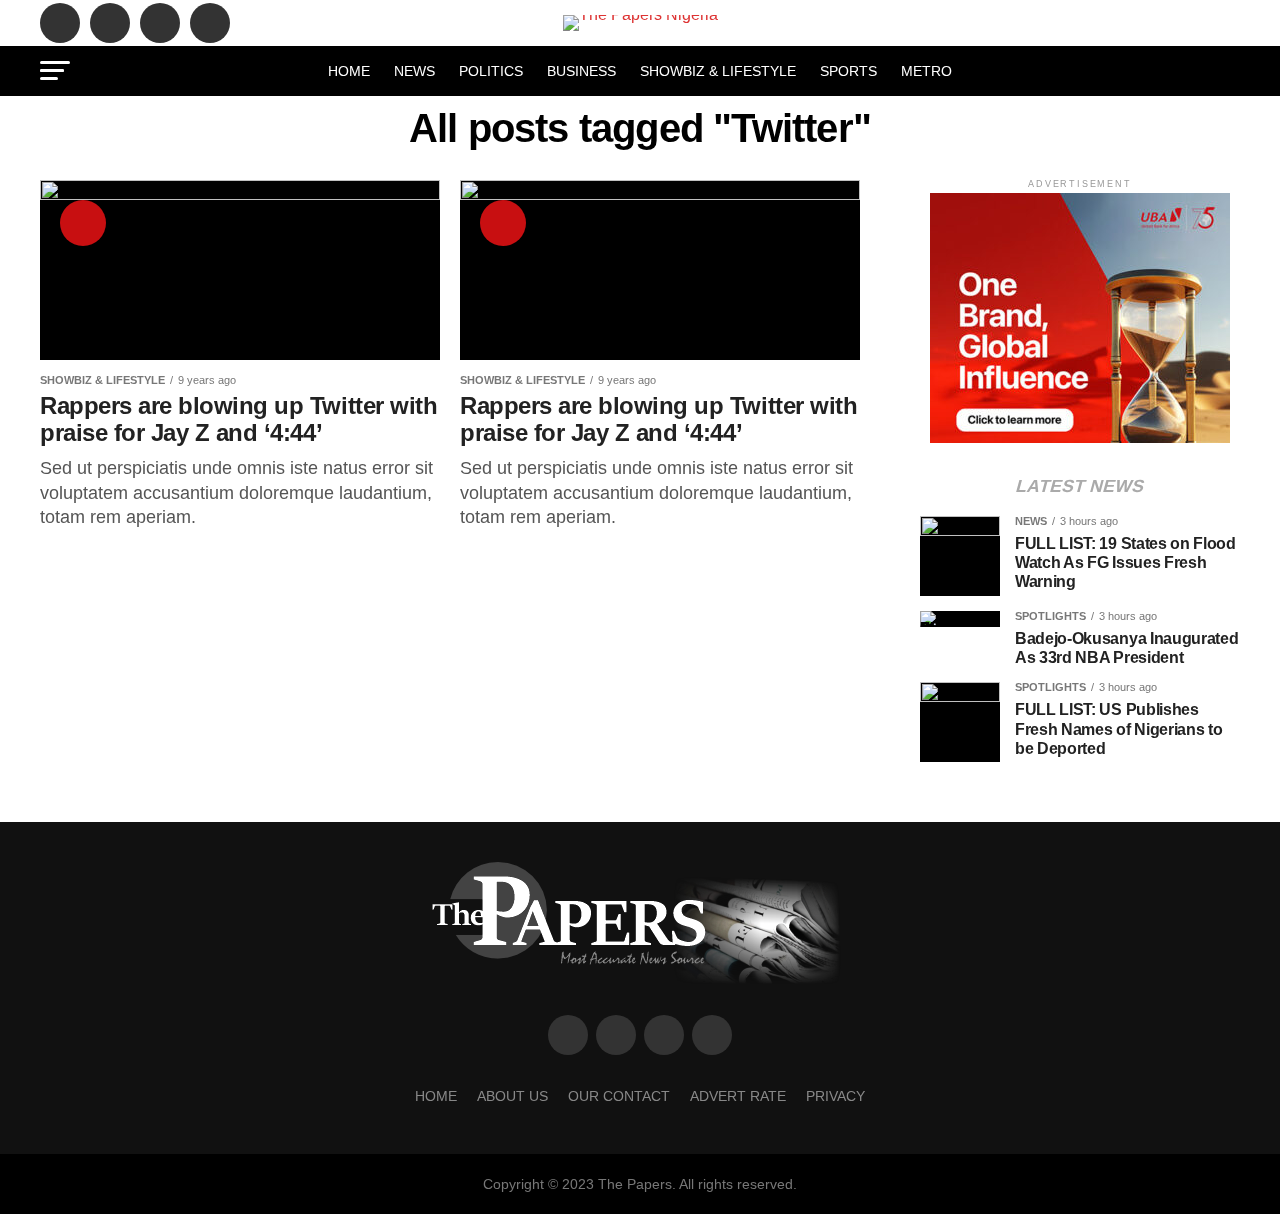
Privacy (835, 1096)
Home (349, 71)
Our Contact (619, 1096)
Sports (848, 71)
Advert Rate (738, 1096)
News (414, 71)
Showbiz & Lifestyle (718, 71)
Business (581, 71)
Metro (926, 71)
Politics (491, 71)
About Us (512, 1096)
